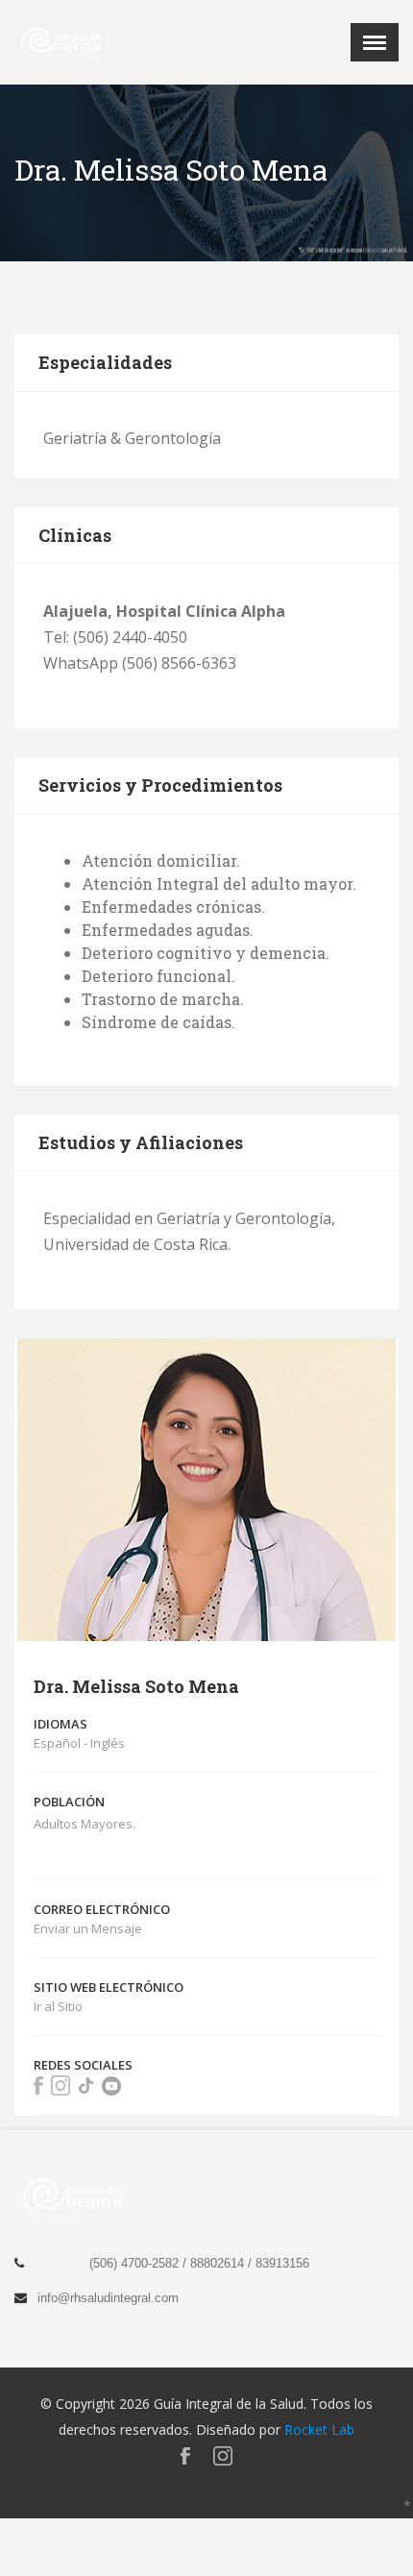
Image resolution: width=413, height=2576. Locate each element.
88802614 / (223, 2263)
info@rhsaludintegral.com (108, 2298)
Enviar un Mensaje (88, 1928)
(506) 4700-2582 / (140, 2263)
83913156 (282, 2263)
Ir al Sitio (58, 2006)
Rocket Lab (319, 2429)
